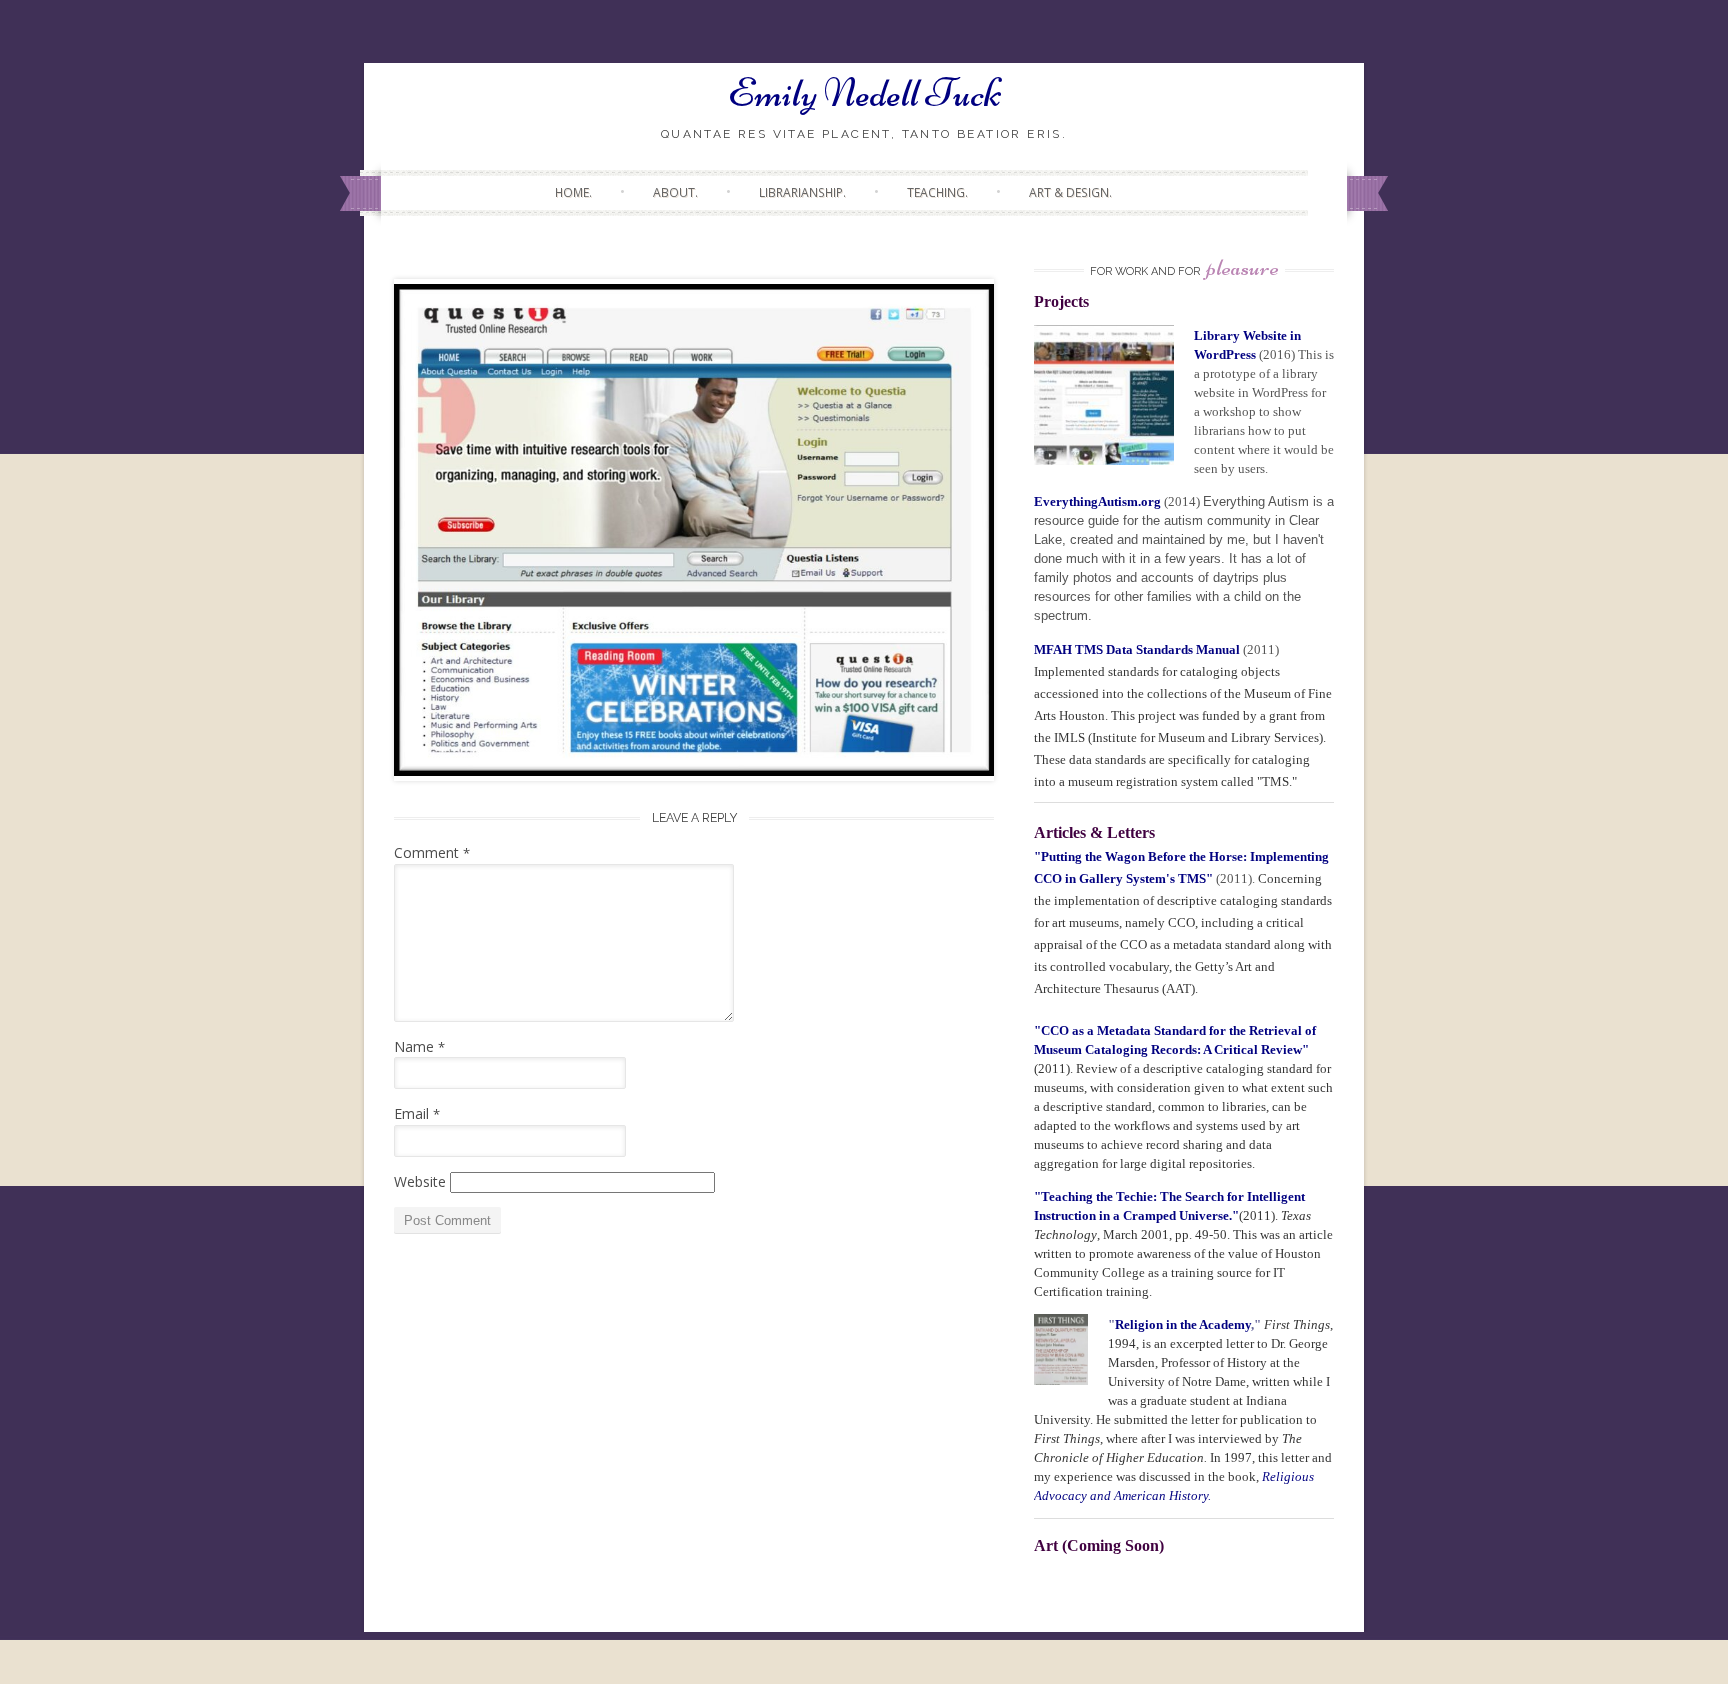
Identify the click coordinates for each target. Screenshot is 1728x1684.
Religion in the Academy (1183, 1324)
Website (420, 1181)
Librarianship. (802, 192)
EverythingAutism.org (1097, 501)
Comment (432, 852)
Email (417, 1113)
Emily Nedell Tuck (864, 93)
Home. (573, 192)
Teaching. (937, 192)
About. (675, 192)
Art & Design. (1070, 192)
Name (419, 1046)
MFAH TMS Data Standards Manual (1138, 649)
